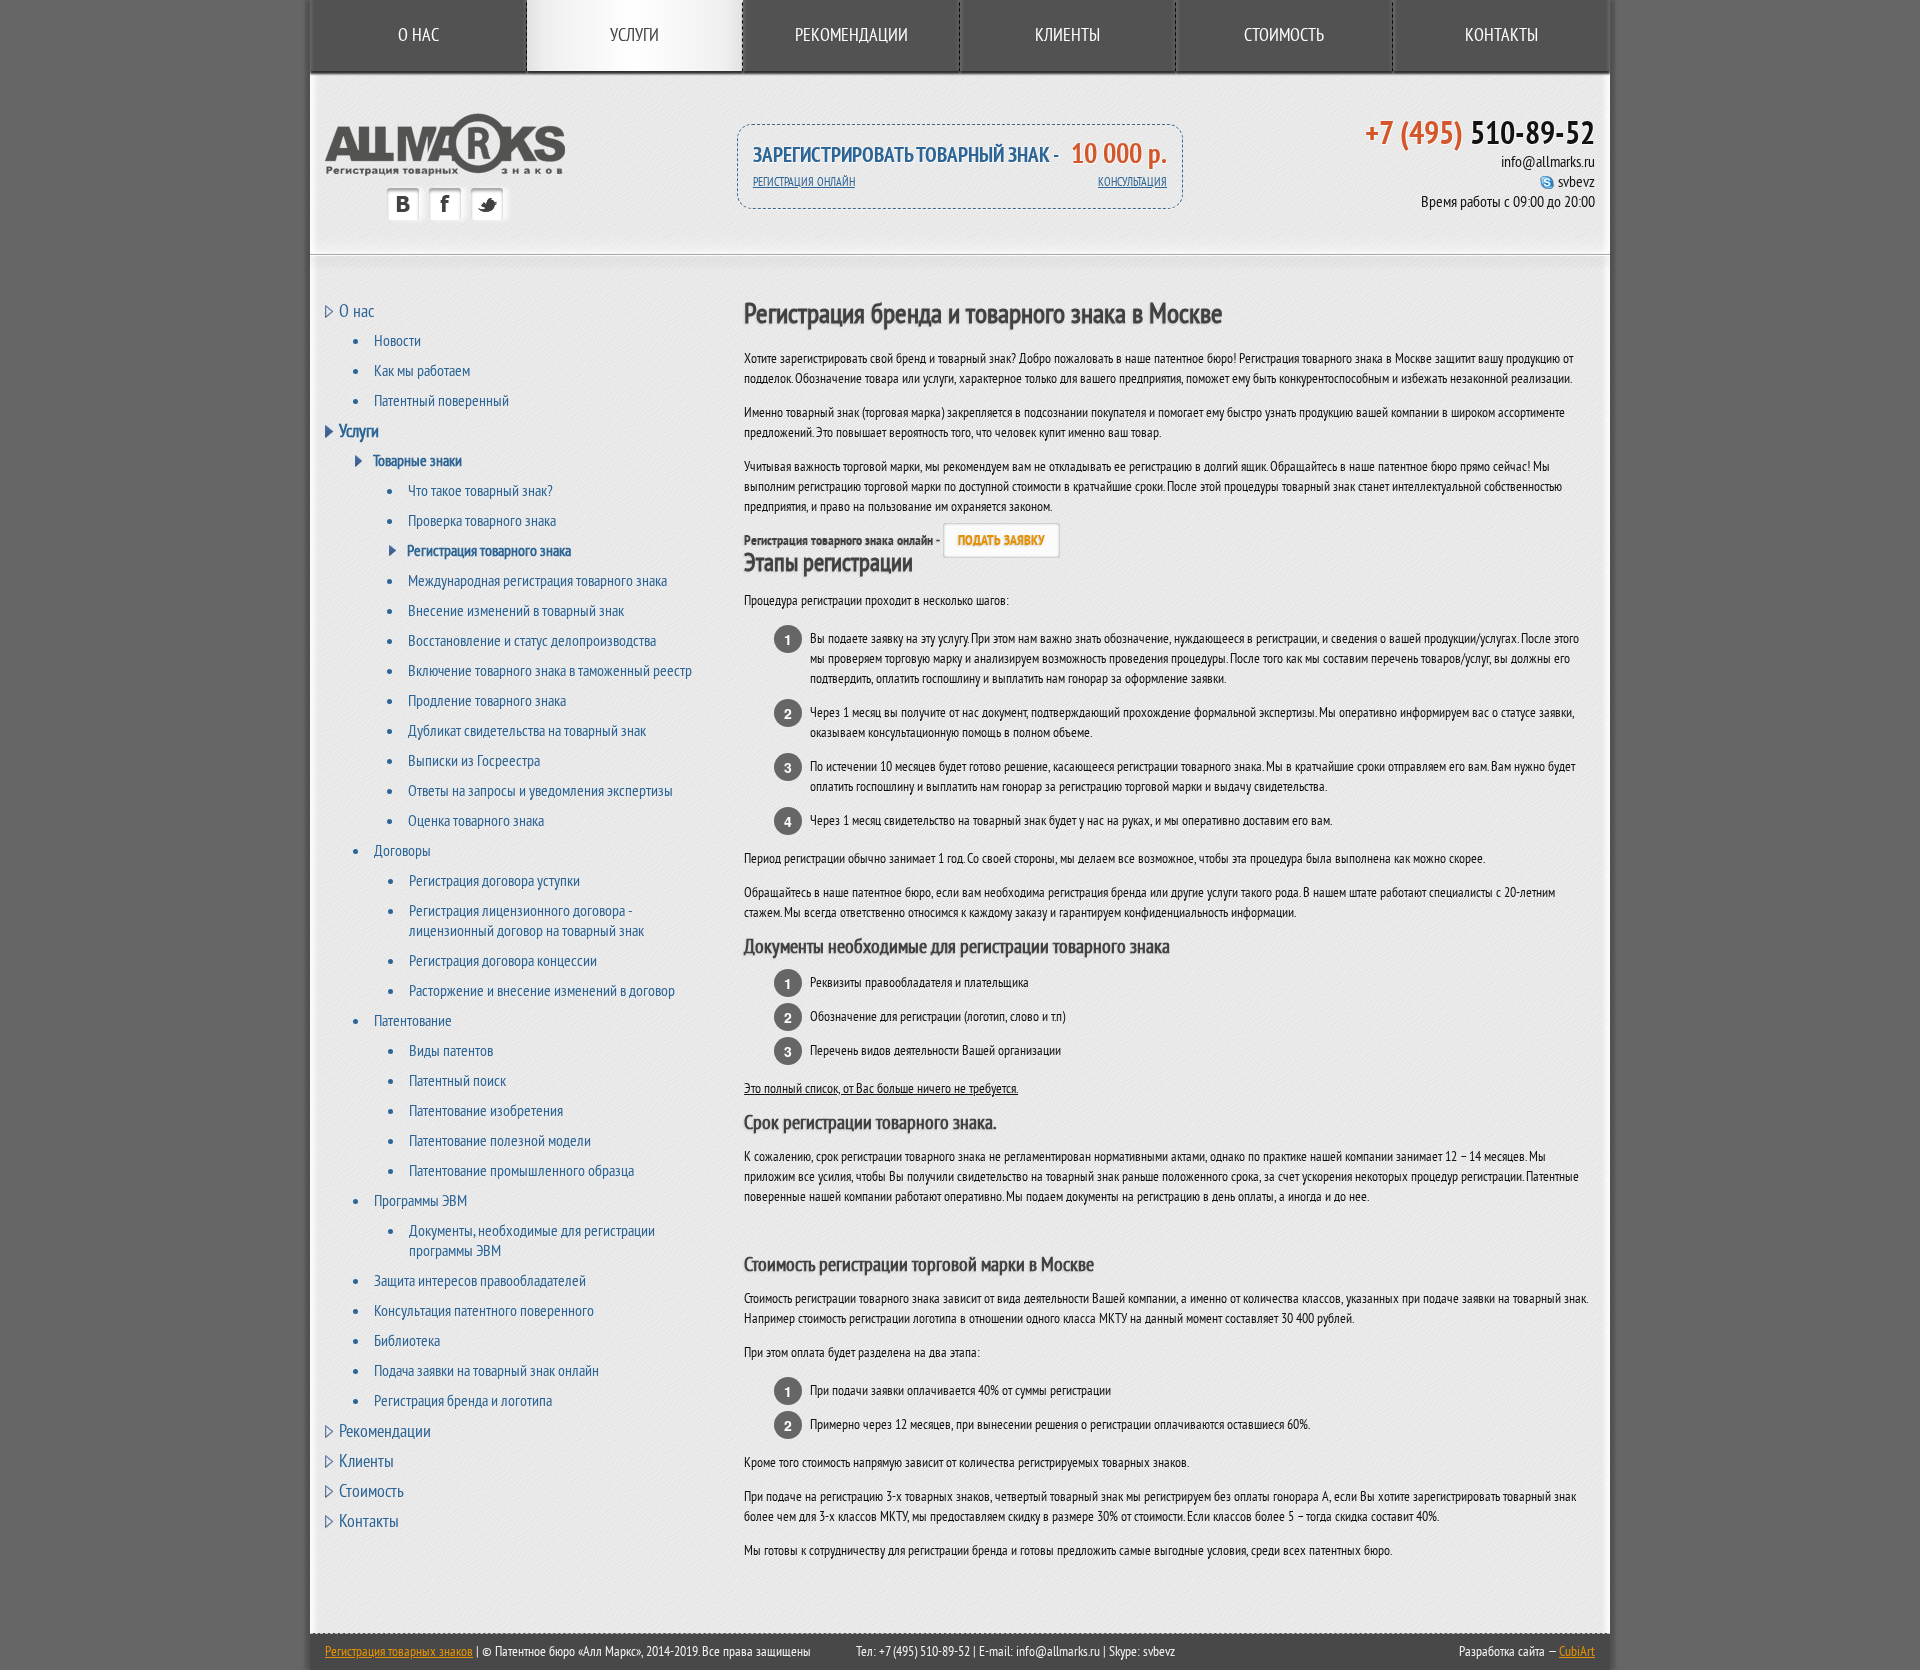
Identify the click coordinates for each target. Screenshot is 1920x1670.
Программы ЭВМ (420, 1201)
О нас (418, 35)
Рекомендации (851, 35)
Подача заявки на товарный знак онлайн (486, 1371)
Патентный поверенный (441, 401)
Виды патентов (451, 1051)
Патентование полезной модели (500, 1141)
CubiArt (1577, 1651)
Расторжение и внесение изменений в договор (542, 991)
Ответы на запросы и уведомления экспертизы (540, 791)
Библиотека (407, 1341)
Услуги (359, 431)
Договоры (402, 851)
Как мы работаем (422, 371)
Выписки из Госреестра (474, 761)
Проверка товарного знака (482, 521)
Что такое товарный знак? (480, 491)
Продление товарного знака (487, 701)
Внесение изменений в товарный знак (516, 611)
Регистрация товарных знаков (399, 1651)
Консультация (1132, 182)
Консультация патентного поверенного (484, 1311)
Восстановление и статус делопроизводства (532, 641)
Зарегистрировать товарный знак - (906, 155)
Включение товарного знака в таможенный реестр (550, 671)
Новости (397, 341)
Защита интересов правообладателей (480, 1281)
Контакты (1501, 35)
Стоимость (1284, 35)
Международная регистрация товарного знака (537, 581)
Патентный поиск (457, 1081)
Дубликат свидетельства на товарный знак (527, 731)
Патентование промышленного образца (521, 1171)
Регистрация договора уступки (494, 881)
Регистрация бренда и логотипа (463, 1401)
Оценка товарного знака (476, 821)
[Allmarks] (445, 171)
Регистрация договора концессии (503, 961)
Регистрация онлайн (804, 182)
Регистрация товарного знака (489, 551)
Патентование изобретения (486, 1111)
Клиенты (1067, 35)
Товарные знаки (417, 461)
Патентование (413, 1021)
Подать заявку (1001, 540)
